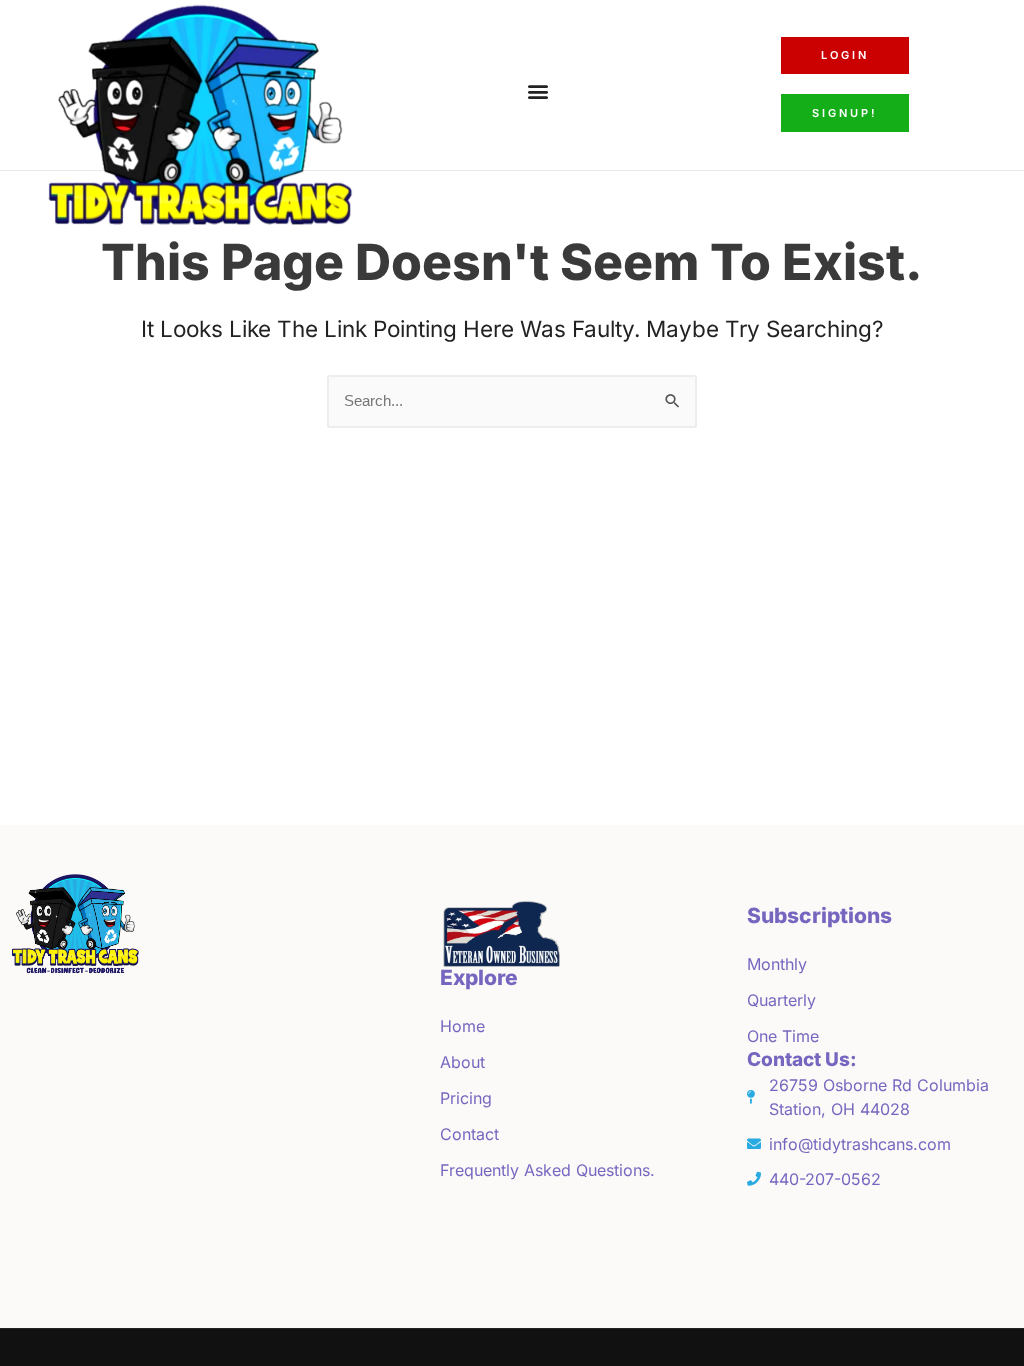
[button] (537, 90)
